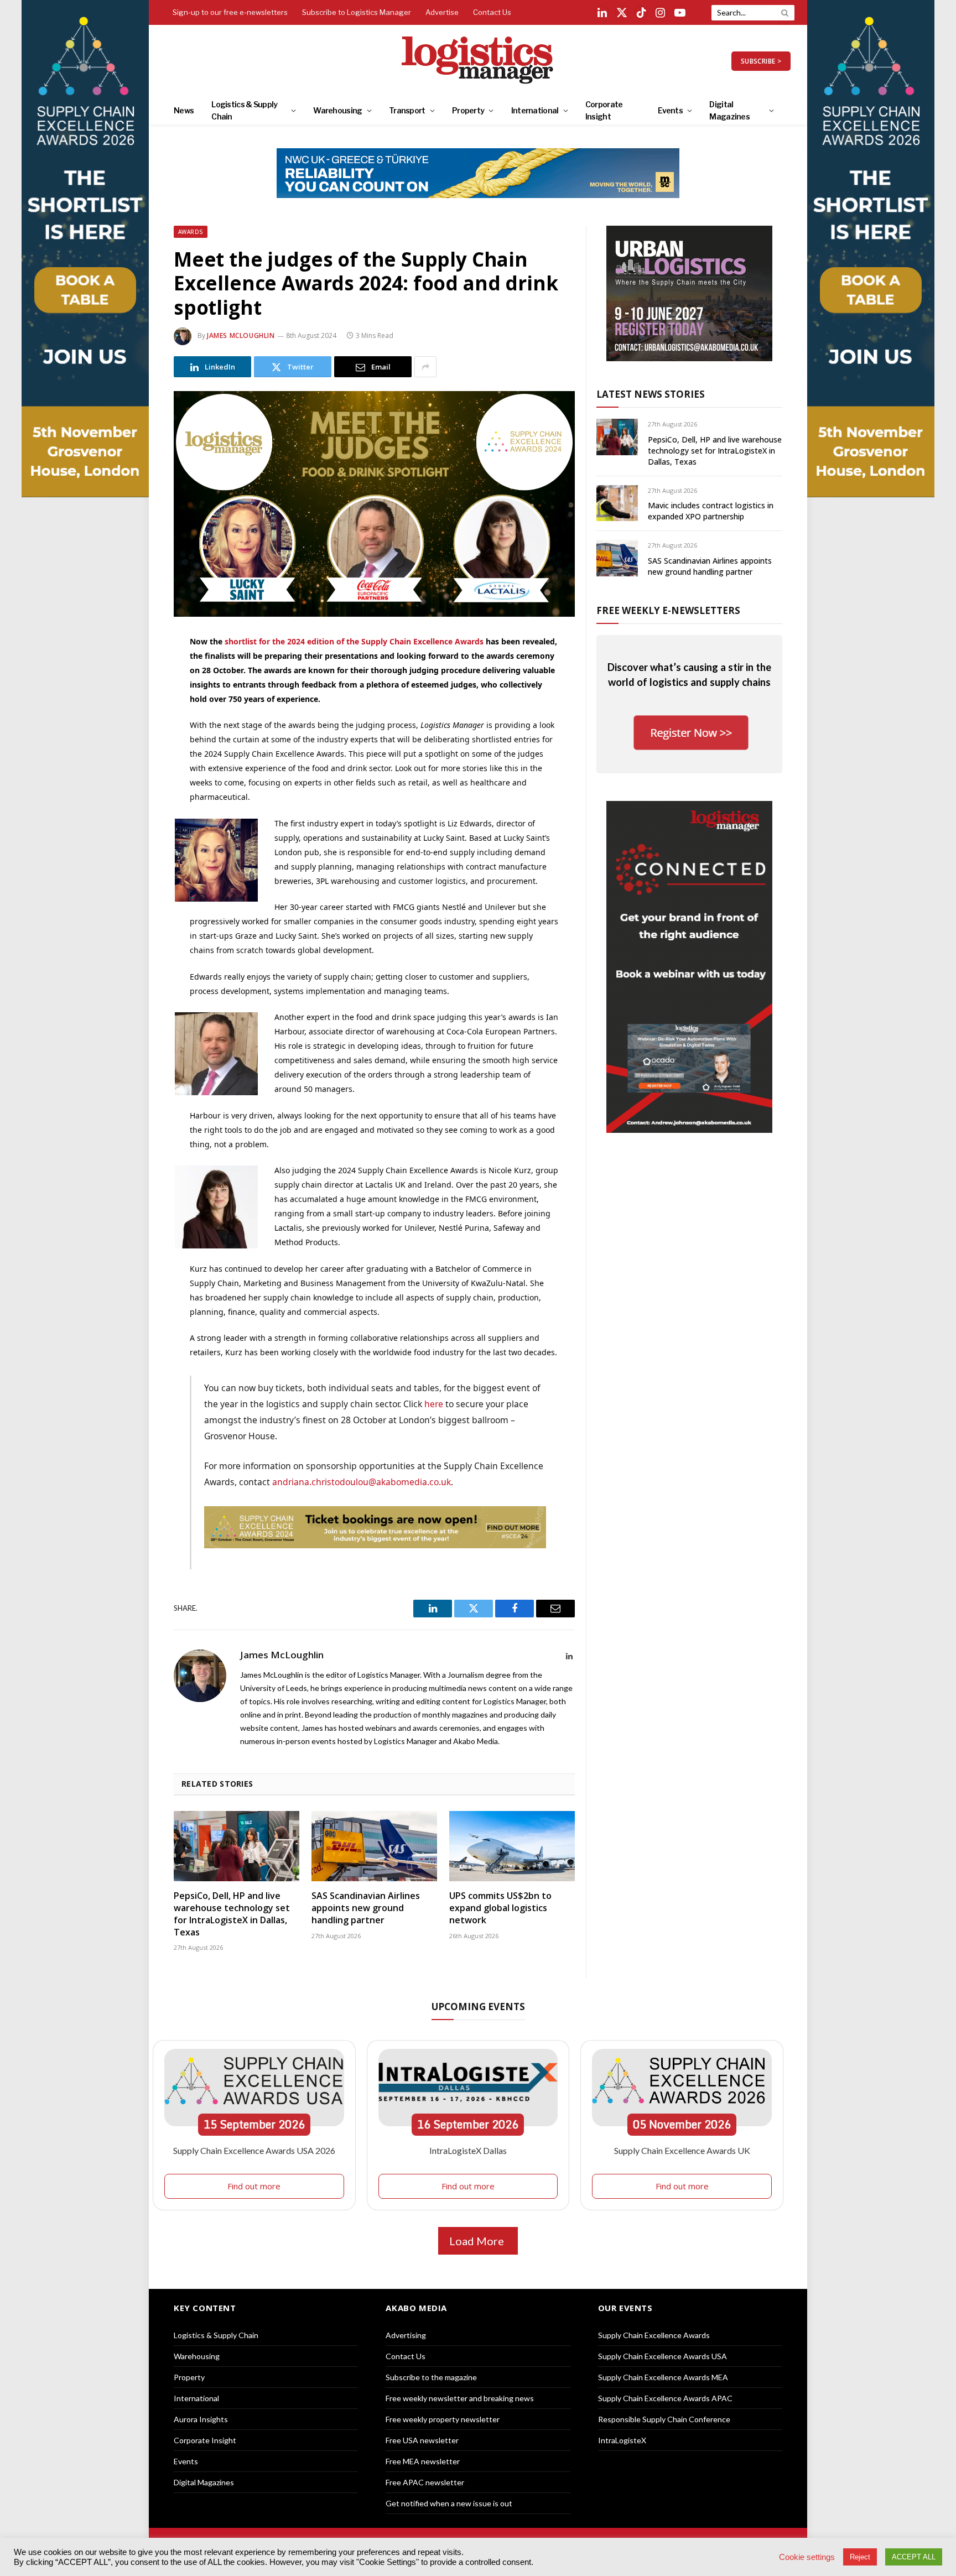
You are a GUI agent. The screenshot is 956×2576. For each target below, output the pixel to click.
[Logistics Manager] (478, 61)
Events (670, 110)
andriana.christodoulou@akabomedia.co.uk (362, 1482)
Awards (191, 232)
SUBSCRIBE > (761, 61)
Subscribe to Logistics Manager (357, 12)
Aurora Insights (201, 2419)
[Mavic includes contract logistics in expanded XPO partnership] (617, 503)
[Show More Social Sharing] (425, 367)
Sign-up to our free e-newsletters (230, 12)
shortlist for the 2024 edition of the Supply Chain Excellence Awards (354, 641)
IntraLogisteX (622, 2440)
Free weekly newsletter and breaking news (460, 2398)
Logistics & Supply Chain (244, 110)
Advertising (406, 2335)
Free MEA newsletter (423, 2461)
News (184, 110)
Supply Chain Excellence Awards (654, 2335)
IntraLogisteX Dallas (468, 2150)
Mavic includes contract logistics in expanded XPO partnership (711, 511)
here (434, 1404)
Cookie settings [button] (807, 2557)
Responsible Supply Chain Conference (664, 2419)
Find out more (254, 2186)
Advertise (442, 12)
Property (468, 110)
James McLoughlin (241, 335)
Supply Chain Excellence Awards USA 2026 (254, 2150)
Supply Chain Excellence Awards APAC (665, 2398)
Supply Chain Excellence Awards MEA (663, 2377)
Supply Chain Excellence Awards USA (663, 2356)
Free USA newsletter (422, 2440)
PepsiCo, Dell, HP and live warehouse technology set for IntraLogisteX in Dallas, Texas (232, 1914)
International (535, 110)
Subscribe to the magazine (431, 2377)
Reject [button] (860, 2557)
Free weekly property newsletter (443, 2419)
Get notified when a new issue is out (449, 2503)
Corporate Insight (604, 110)
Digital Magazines (729, 110)
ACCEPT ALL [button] (914, 2557)
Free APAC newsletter (425, 2482)
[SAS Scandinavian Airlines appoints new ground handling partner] (374, 1846)
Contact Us (492, 12)
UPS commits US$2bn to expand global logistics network (500, 1908)
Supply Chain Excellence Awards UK (682, 2150)
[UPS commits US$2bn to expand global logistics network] (512, 1846)
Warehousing (337, 110)
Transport (407, 110)
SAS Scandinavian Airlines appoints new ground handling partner (366, 1908)
